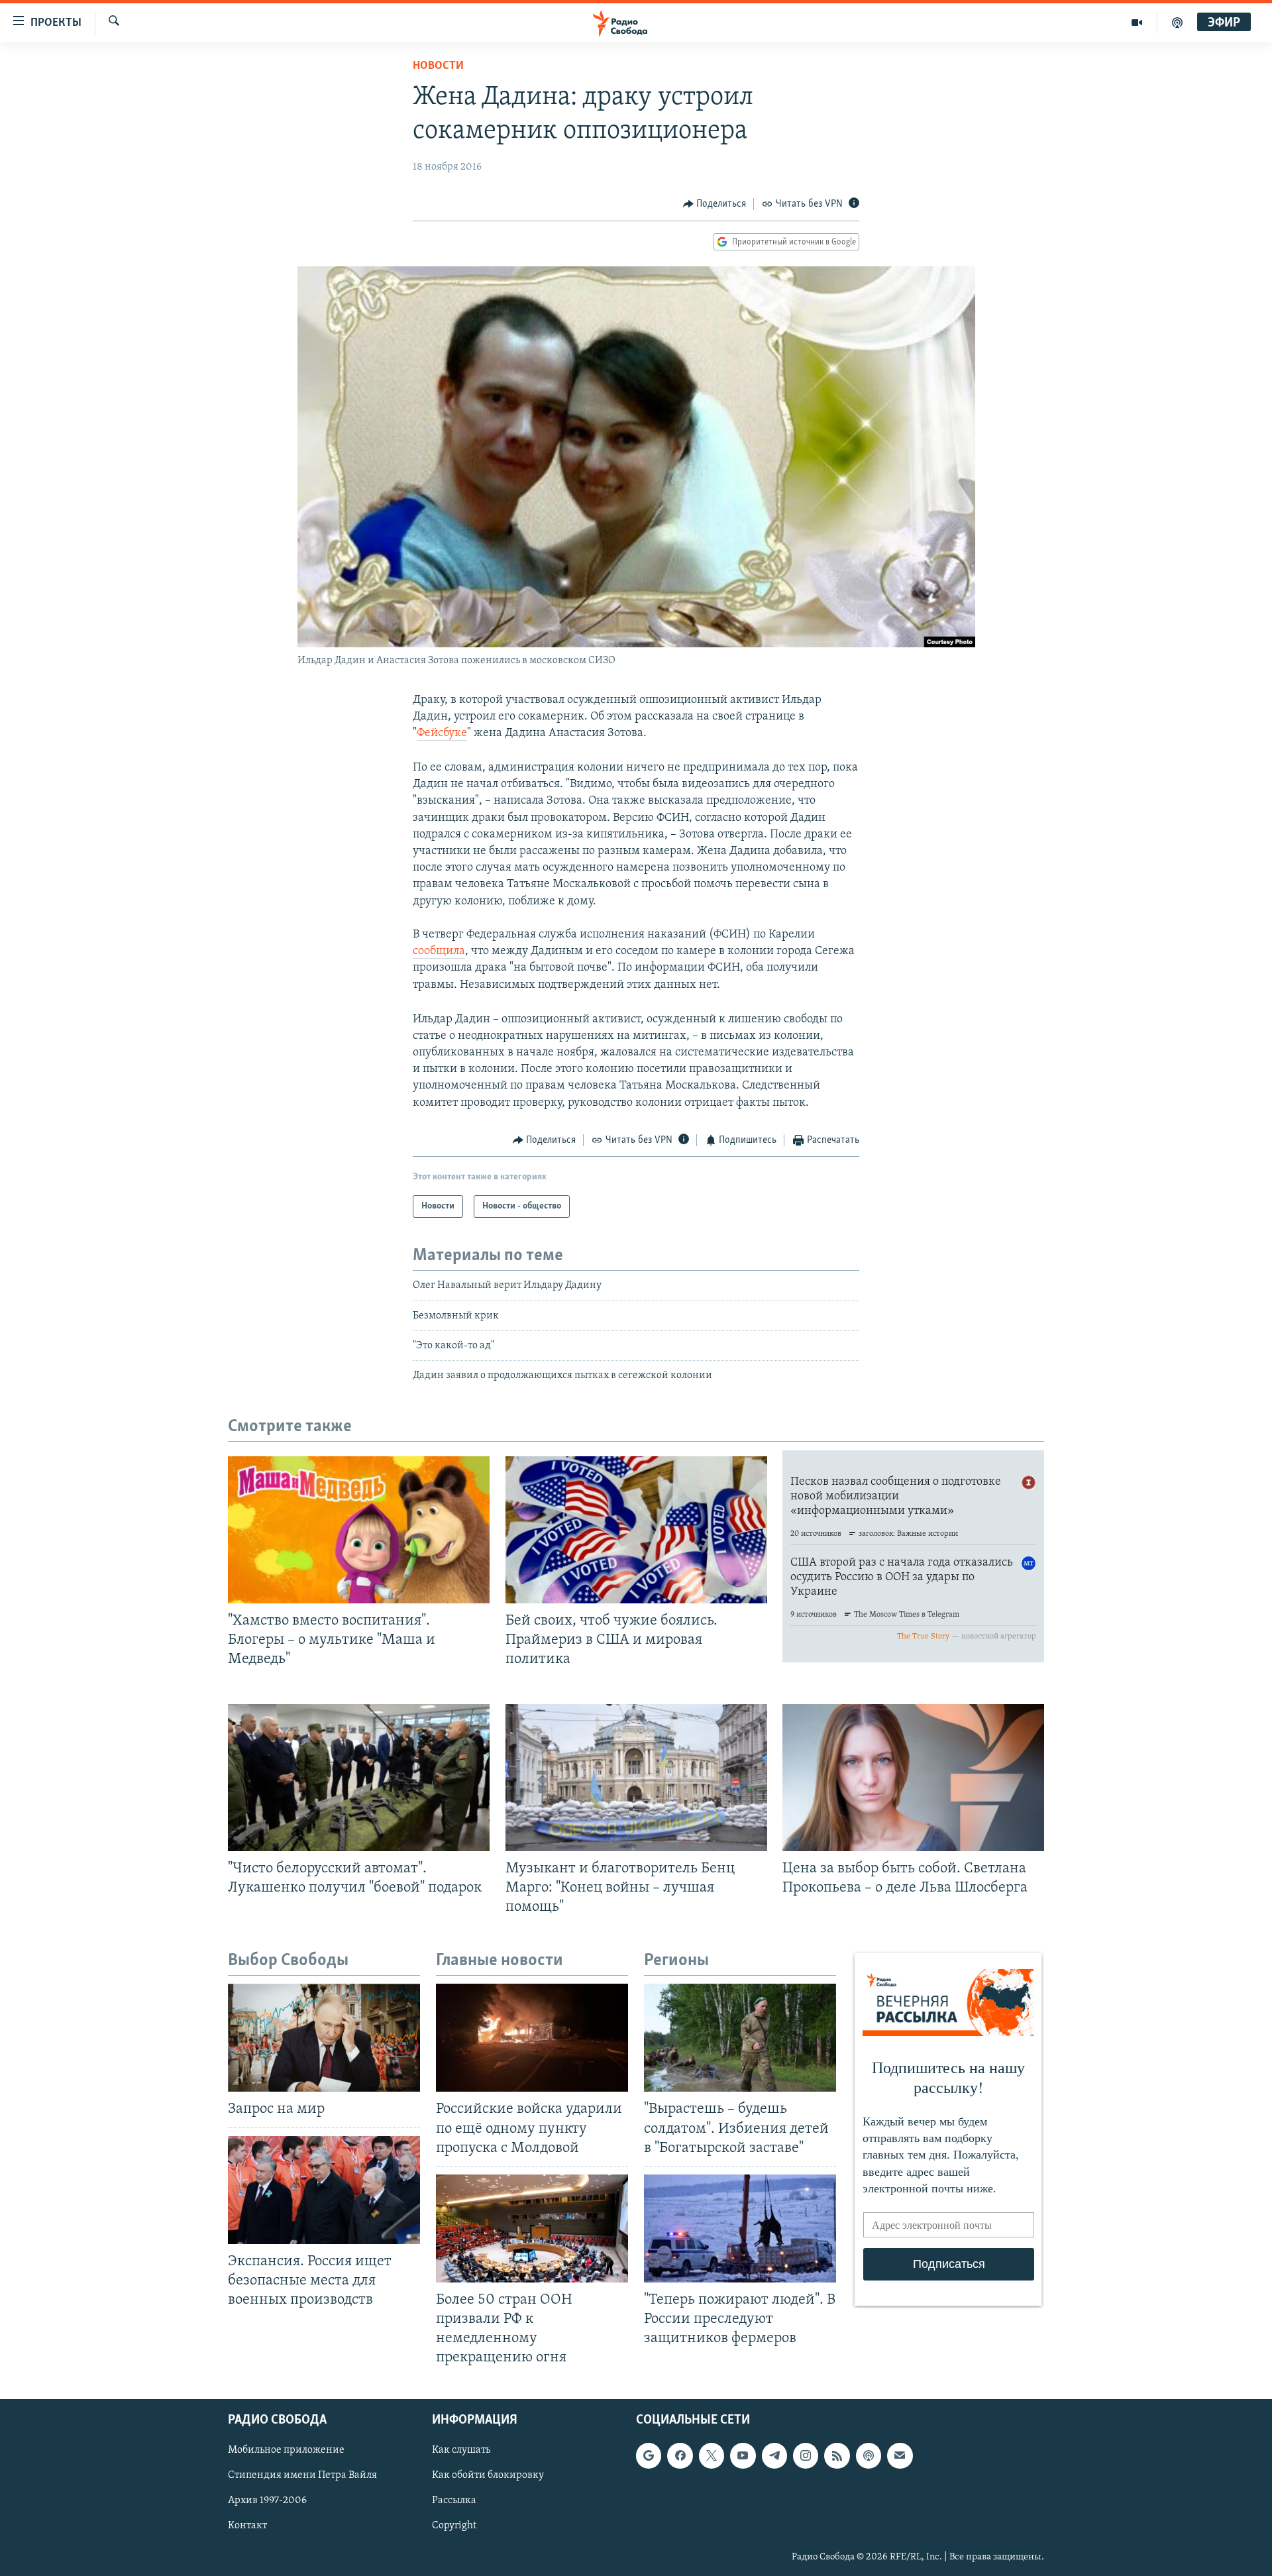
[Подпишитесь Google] (649, 2456)
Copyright (454, 2526)
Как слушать (461, 2451)
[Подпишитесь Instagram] (806, 2456)
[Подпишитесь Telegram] (774, 2456)
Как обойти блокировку (488, 2476)
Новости (438, 66)
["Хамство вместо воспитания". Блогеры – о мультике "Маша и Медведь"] (359, 1530)
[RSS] (837, 2456)
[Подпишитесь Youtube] (743, 2456)
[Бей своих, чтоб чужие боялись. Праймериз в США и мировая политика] (636, 1530)
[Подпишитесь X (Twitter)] (712, 2456)
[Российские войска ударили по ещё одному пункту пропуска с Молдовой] (532, 2038)
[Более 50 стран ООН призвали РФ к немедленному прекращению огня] (532, 2228)
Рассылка (454, 2501)
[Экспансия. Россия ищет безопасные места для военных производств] (324, 2190)
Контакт (247, 2526)
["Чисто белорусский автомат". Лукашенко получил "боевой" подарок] (359, 1778)
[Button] (715, 204)
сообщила (439, 951)
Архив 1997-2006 (267, 2501)
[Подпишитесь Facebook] (680, 2456)
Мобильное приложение (286, 2451)
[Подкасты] (869, 2456)
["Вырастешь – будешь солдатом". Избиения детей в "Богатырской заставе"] (740, 2038)
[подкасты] (1177, 23)
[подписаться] (900, 2456)
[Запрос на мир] (324, 2038)
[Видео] (1137, 23)
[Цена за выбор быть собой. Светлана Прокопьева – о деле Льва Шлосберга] (913, 1778)
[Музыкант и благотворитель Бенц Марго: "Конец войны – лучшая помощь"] (636, 1778)
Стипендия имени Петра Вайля (302, 2476)
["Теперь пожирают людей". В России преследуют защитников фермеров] (740, 2228)
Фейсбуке (442, 733)
